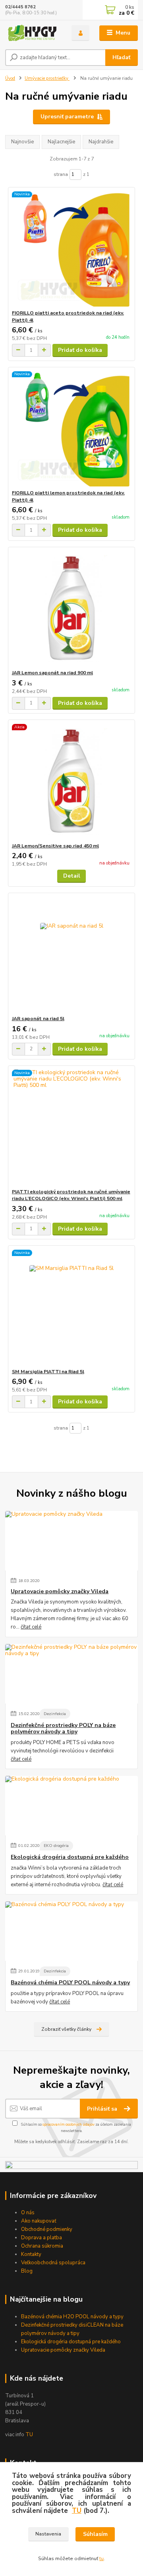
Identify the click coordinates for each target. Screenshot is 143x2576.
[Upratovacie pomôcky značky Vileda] (71, 1541)
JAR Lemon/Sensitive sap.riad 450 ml (55, 846)
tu (101, 2559)
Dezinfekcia (55, 1714)
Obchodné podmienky (47, 2229)
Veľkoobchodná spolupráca (53, 2263)
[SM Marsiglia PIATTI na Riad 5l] (72, 1307)
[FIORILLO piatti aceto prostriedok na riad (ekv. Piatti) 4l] (72, 248)
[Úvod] (33, 33)
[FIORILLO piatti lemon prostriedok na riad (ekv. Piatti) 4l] (72, 428)
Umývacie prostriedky (47, 78)
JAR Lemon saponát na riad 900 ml (52, 673)
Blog (27, 2271)
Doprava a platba (42, 2238)
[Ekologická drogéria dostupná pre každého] (71, 1806)
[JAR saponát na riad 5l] (72, 954)
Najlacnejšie (61, 142)
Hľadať (121, 57)
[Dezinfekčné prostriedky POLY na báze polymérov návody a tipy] (71, 1674)
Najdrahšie (101, 142)
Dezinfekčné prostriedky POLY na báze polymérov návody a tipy (63, 1729)
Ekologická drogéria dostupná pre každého (70, 1857)
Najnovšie (22, 142)
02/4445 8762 (20, 7)
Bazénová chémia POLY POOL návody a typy (70, 1983)
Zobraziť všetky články (66, 2029)
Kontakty (31, 2254)
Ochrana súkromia (42, 2246)
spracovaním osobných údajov (69, 2124)
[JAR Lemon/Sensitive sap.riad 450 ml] (72, 781)
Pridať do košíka (80, 350)
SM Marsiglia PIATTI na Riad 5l (48, 1372)
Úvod (10, 78)
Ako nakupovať (39, 2221)
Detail (72, 876)
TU (29, 2435)
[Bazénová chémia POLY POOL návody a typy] (71, 1931)
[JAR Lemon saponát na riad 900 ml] (72, 608)
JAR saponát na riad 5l (38, 1019)
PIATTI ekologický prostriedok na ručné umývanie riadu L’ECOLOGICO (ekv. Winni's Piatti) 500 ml (71, 1195)
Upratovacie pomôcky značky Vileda (60, 1592)
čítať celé (31, 1627)
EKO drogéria (56, 1846)
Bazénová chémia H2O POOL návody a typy (72, 2317)
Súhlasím (95, 2534)
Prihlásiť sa (103, 2109)
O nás (28, 2213)
